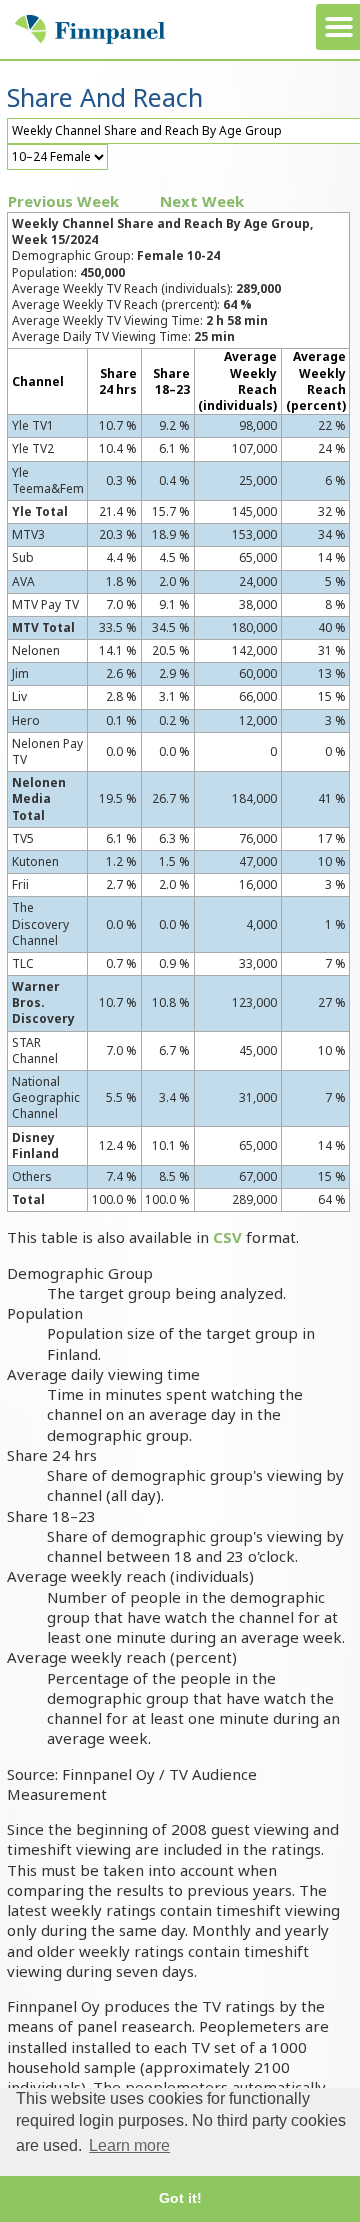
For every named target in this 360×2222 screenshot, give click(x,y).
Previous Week (63, 201)
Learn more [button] (129, 2145)
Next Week (202, 201)
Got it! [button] (180, 2198)
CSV (227, 1237)
